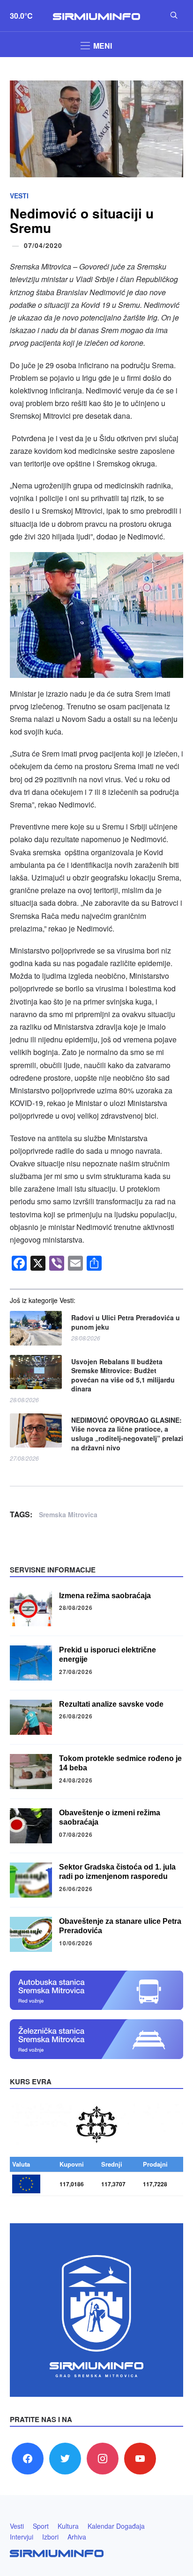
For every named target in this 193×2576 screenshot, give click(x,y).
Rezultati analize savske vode (111, 1704)
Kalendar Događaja (116, 2526)
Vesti (19, 196)
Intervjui (22, 2537)
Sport (41, 2526)
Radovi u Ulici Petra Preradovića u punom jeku (126, 1322)
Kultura (68, 2526)
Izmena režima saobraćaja (105, 1596)
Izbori (50, 2537)
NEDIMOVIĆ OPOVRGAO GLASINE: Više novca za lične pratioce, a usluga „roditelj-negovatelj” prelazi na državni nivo (127, 1434)
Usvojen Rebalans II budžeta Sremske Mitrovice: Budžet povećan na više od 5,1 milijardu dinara (123, 1375)
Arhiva (77, 2537)
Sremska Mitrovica (68, 1514)
